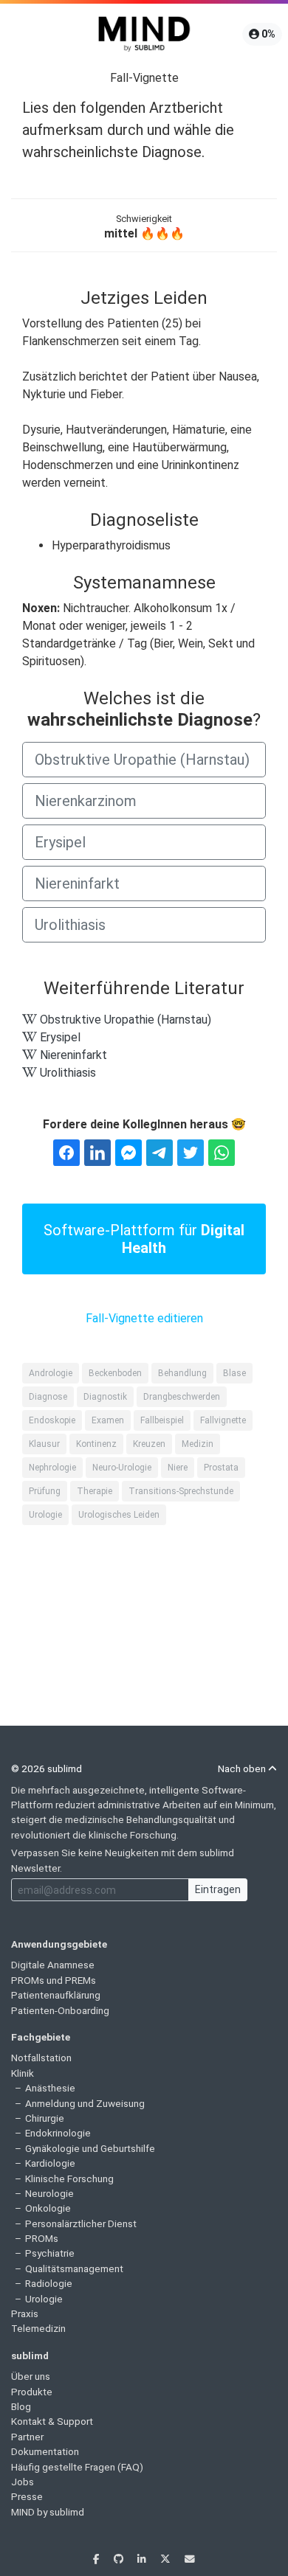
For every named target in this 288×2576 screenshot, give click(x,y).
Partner (27, 2437)
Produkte (32, 2392)
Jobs (23, 2482)
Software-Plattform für (144, 1239)
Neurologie (49, 2193)
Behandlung (182, 1373)
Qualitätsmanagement (74, 2268)
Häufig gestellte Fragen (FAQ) (77, 2467)
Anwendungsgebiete (59, 1944)
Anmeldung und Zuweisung (85, 2103)
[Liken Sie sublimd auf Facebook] (97, 2559)
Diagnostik (105, 1397)
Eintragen (218, 1889)
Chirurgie (45, 2118)
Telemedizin (38, 2328)
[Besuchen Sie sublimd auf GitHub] (120, 2559)
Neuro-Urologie (122, 1468)
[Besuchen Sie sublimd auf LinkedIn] (143, 2559)
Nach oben (243, 1768)
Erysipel (60, 842)
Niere (178, 1468)
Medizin (198, 1444)
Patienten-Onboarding (60, 2010)
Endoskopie (52, 1420)
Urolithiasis (70, 925)
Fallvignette (223, 1420)
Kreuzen (149, 1444)
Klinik (23, 2073)
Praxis (25, 2313)
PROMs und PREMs (54, 1980)
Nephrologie (52, 1468)
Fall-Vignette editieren (144, 1318)
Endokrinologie (58, 2133)
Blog (21, 2406)
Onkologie (48, 2208)
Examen (108, 1420)
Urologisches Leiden (119, 1515)
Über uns (31, 2376)
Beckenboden (115, 1373)
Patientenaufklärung (56, 1995)
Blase (234, 1373)
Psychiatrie (50, 2253)
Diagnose (48, 1397)
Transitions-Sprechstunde (181, 1491)
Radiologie (49, 2283)
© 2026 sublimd (47, 1768)
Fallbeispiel (162, 1420)
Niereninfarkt (77, 883)
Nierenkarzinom (86, 801)
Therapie (95, 1491)
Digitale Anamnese (53, 1965)
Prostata (221, 1468)
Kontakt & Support (52, 2421)
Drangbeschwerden (182, 1397)
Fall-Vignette (144, 78)
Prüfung (45, 1491)
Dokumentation (45, 2451)
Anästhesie (50, 2088)
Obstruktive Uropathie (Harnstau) (142, 760)
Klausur (44, 1444)
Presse (27, 2496)
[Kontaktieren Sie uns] (190, 2559)
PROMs (42, 2238)
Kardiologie (50, 2163)
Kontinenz (96, 1444)
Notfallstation (41, 2058)
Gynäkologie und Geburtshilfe (90, 2148)
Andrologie (51, 1373)
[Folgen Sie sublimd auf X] (167, 2559)
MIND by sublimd (48, 2512)
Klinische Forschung (69, 2179)
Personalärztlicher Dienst (81, 2223)
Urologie (45, 1515)
